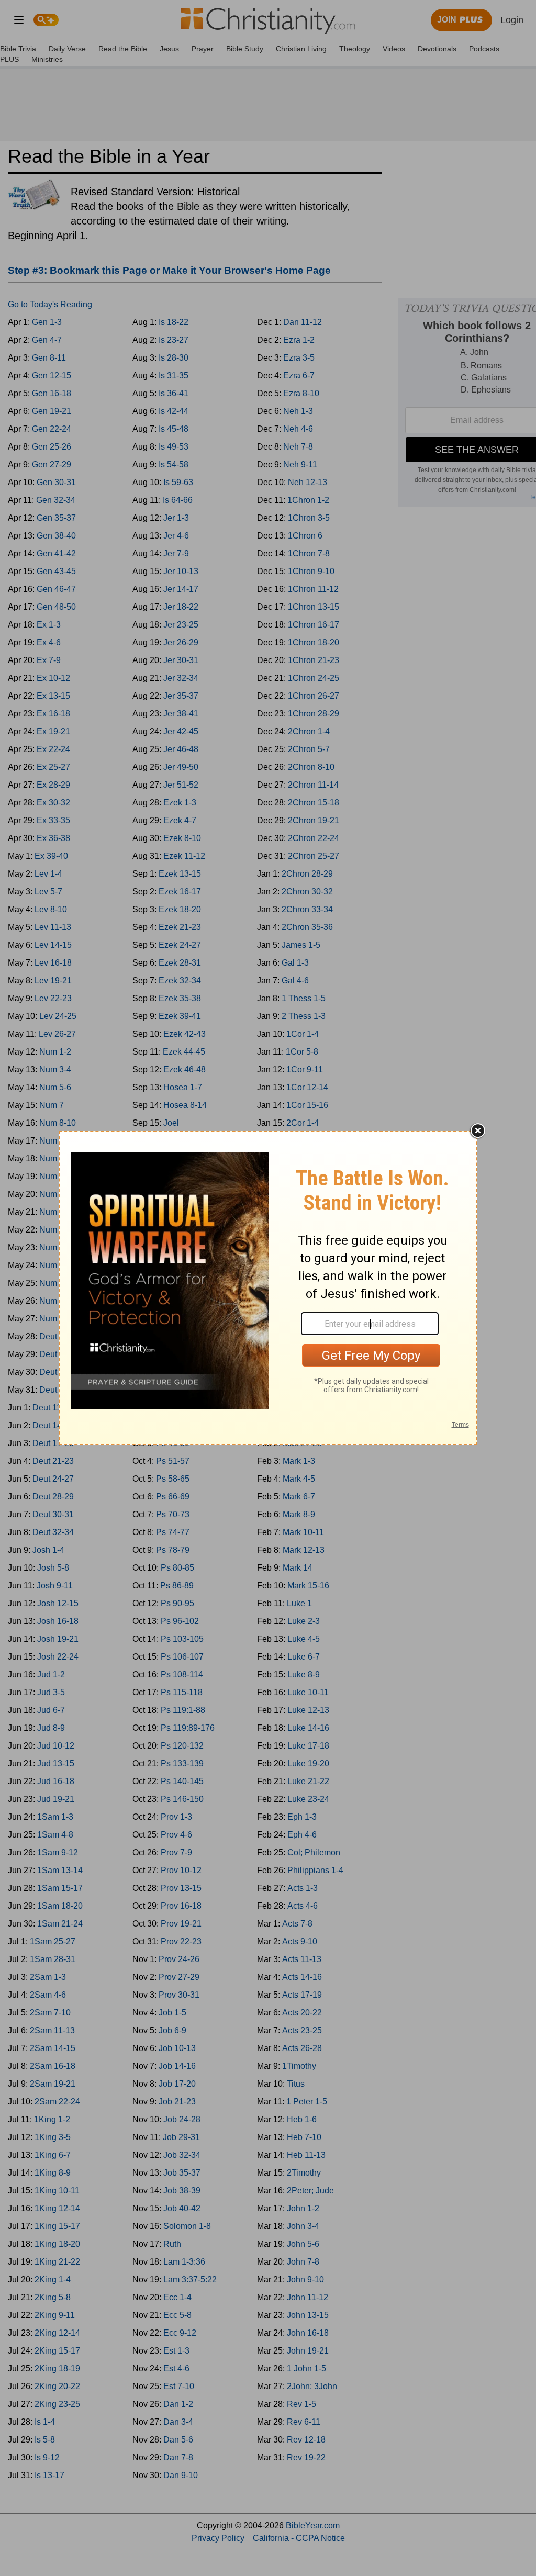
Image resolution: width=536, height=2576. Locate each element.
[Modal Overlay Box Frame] (268, 1288)
